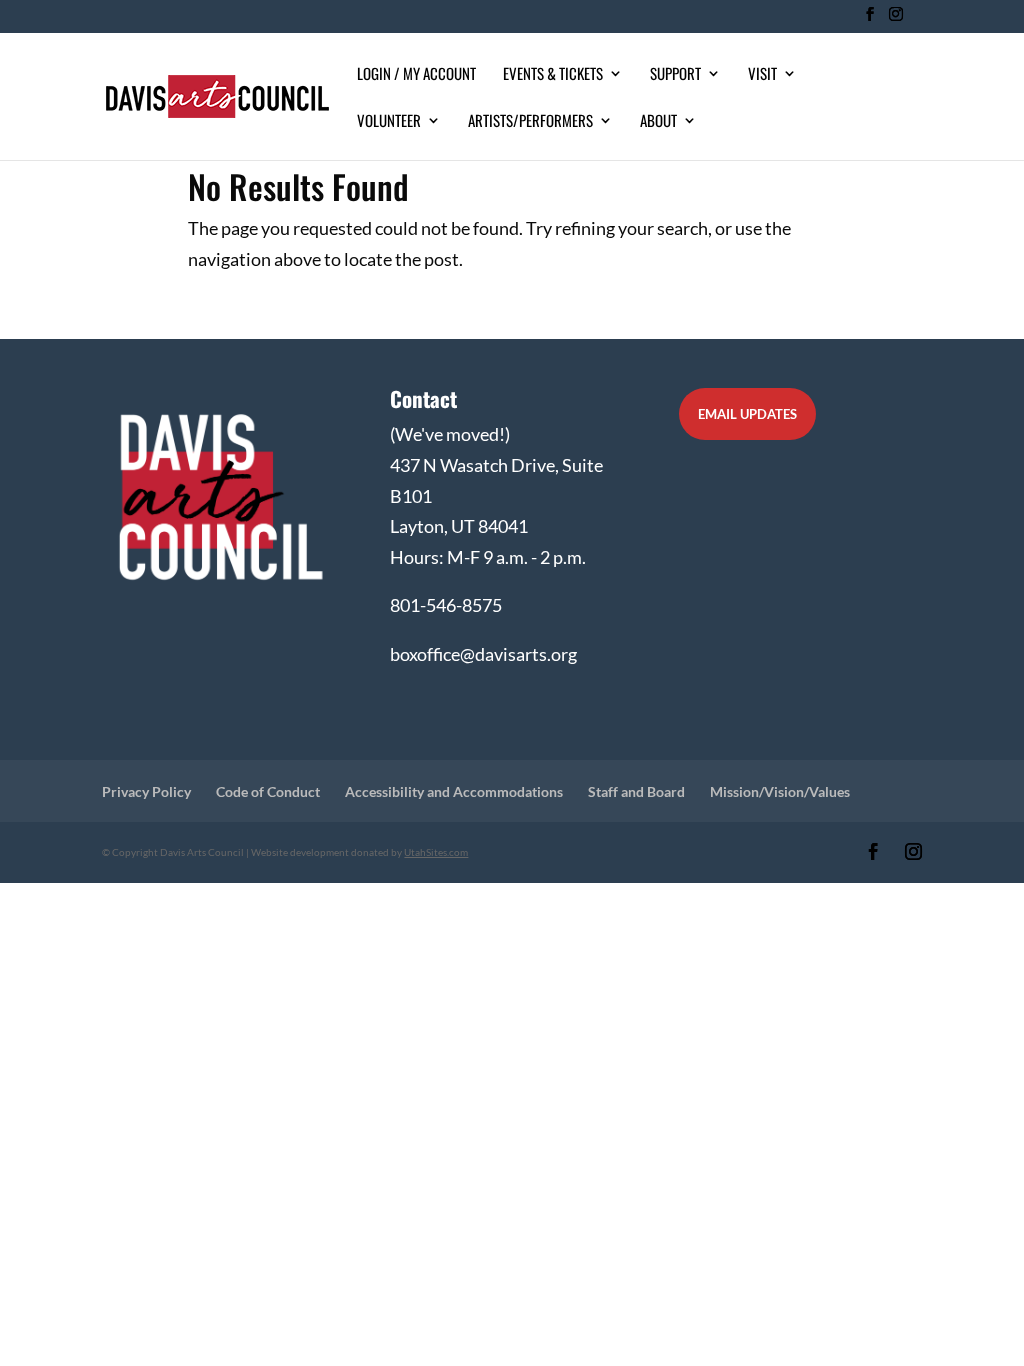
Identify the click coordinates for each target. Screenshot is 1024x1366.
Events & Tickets (553, 75)
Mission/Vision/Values (780, 791)
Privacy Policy (146, 791)
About (658, 122)
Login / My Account (416, 75)
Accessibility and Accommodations (454, 791)
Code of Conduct (268, 791)
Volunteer (389, 122)
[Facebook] (869, 20)
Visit (762, 75)
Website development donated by (359, 852)
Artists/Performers (530, 122)
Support (675, 75)
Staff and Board (636, 791)
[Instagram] (895, 20)
